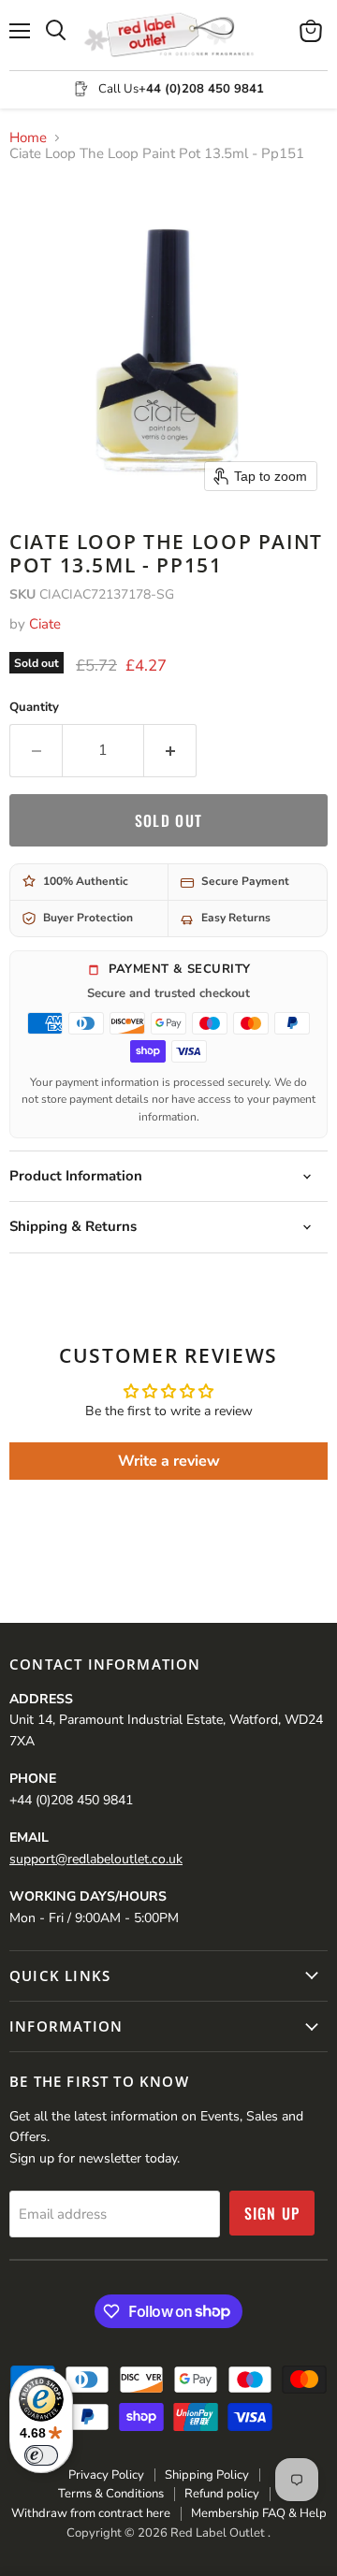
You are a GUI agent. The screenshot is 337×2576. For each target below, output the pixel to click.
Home (28, 138)
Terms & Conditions (111, 2494)
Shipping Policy (207, 2475)
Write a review (169, 1461)
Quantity (34, 708)
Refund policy (222, 2494)
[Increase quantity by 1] (170, 750)
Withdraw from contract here (91, 2513)
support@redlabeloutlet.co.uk (96, 1859)
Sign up (272, 2213)
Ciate (45, 624)
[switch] (41, 2455)
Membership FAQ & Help (259, 2513)
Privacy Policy (106, 2475)
